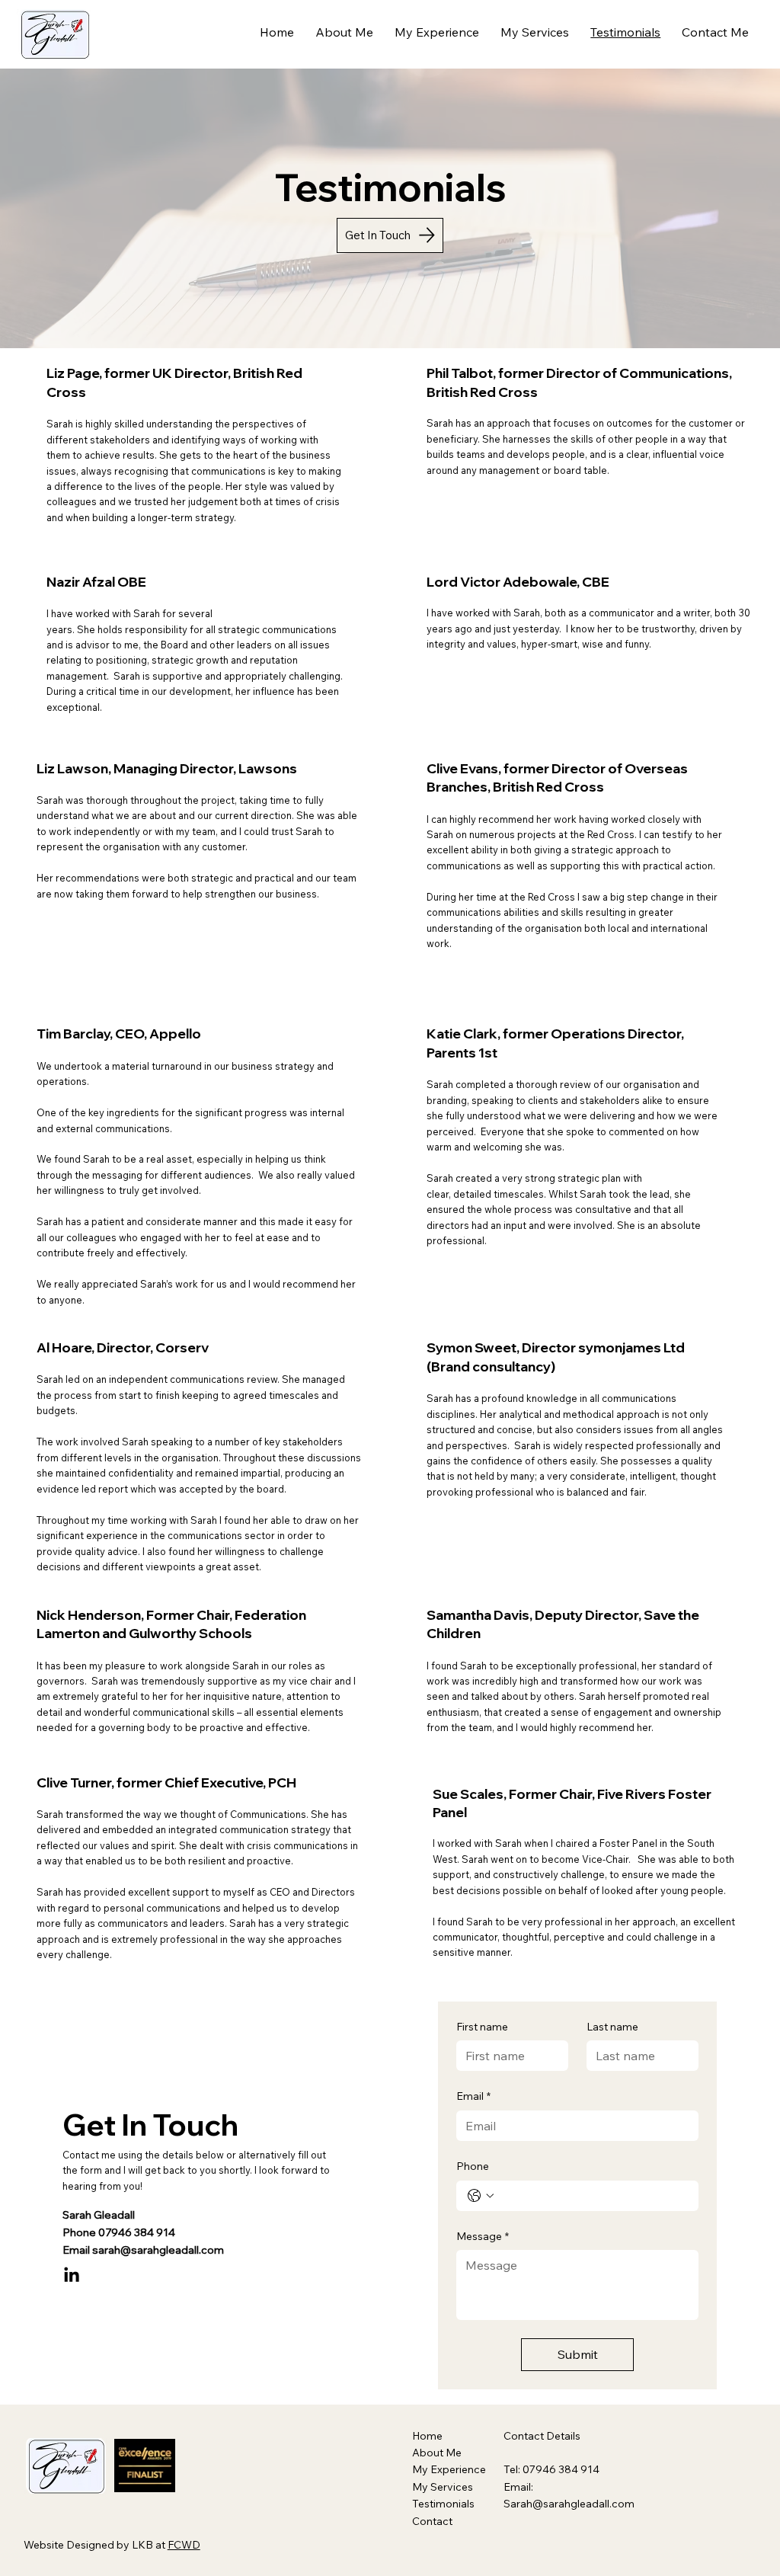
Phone (473, 2166)
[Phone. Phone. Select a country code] (481, 2196)
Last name (612, 2027)
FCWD (184, 2545)
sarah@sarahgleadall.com (158, 2250)
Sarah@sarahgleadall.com (569, 2504)
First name (482, 2027)
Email (473, 2096)
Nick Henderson (89, 1614)
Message (483, 2236)
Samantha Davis (478, 1614)
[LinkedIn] (72, 2276)
